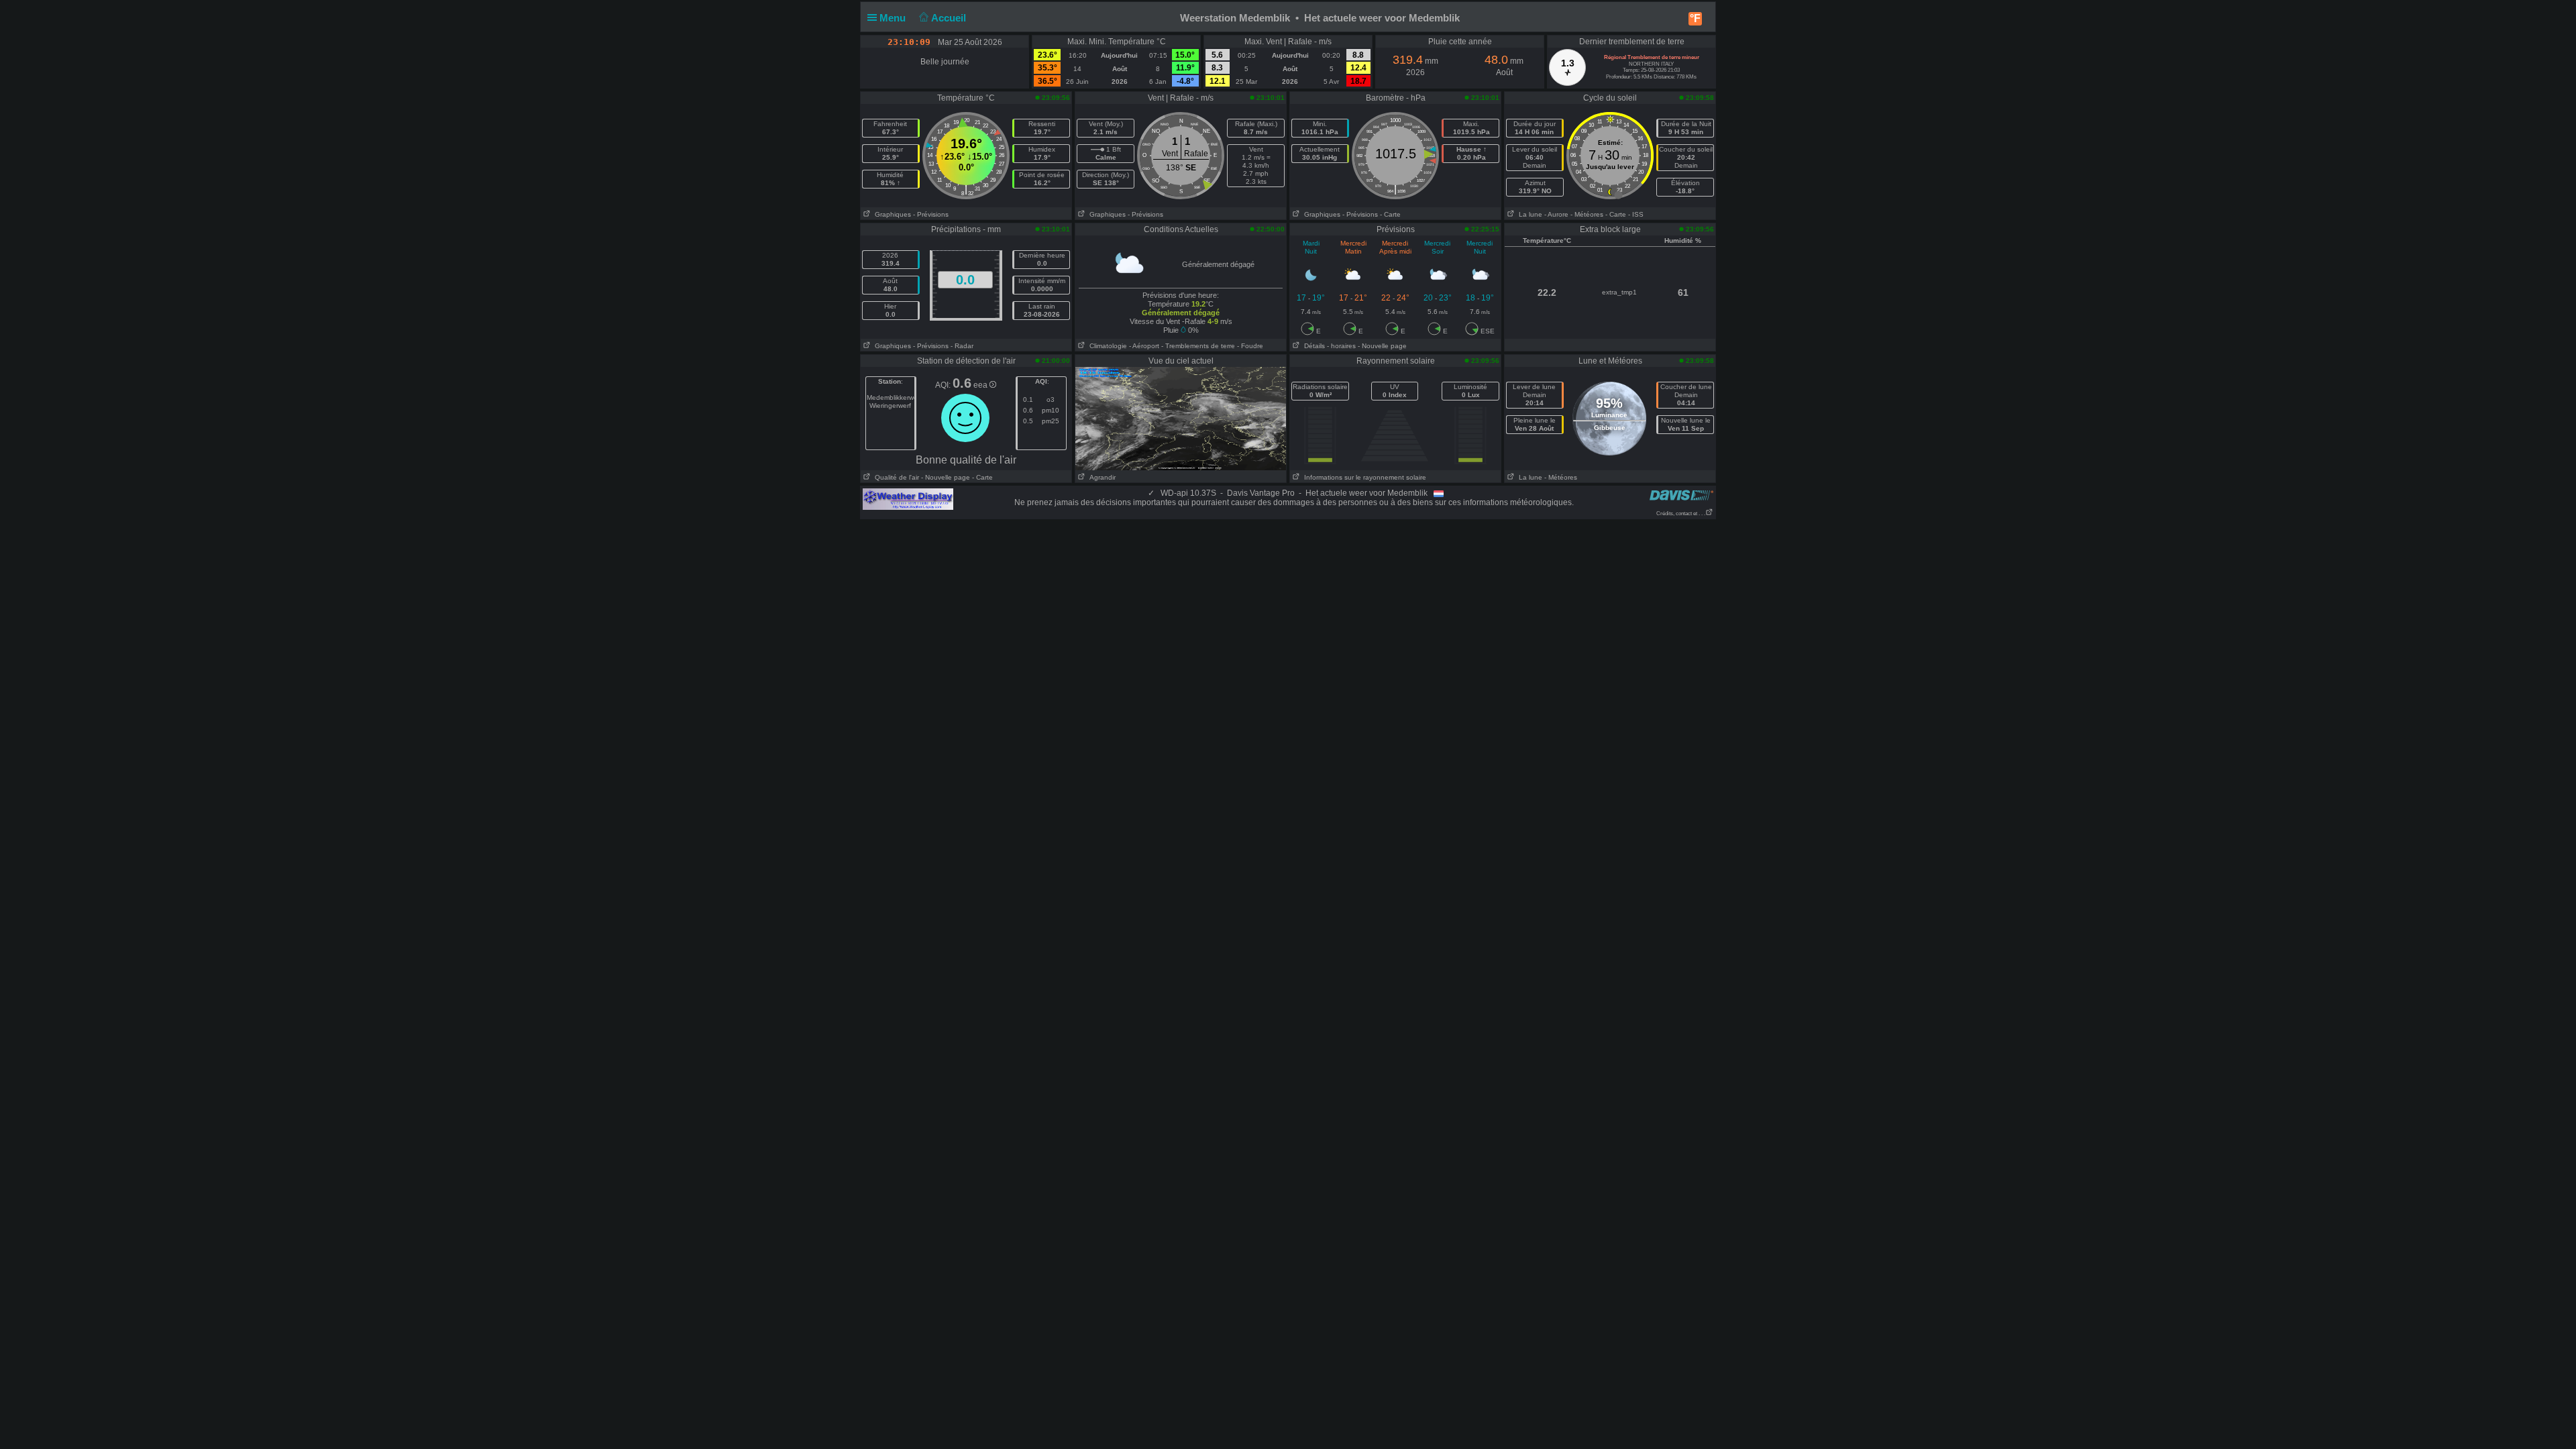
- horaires (1341, 346)
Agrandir (1101, 477)
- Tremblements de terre (1198, 346)
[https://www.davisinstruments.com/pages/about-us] (1681, 495)
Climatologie (1106, 346)
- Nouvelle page (1382, 346)
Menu (894, 18)
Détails (1312, 346)
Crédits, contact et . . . (1681, 514)
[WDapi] (908, 498)
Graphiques (891, 214)
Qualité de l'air (895, 477)
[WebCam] (1181, 418)
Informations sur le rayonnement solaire (1363, 477)
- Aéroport (1144, 346)
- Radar (962, 346)
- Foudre (1250, 346)
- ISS (1636, 214)
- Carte (1390, 214)
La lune (1528, 214)
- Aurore (1556, 214)
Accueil (950, 18)
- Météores (1587, 214)
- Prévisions (931, 214)
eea (981, 385)
